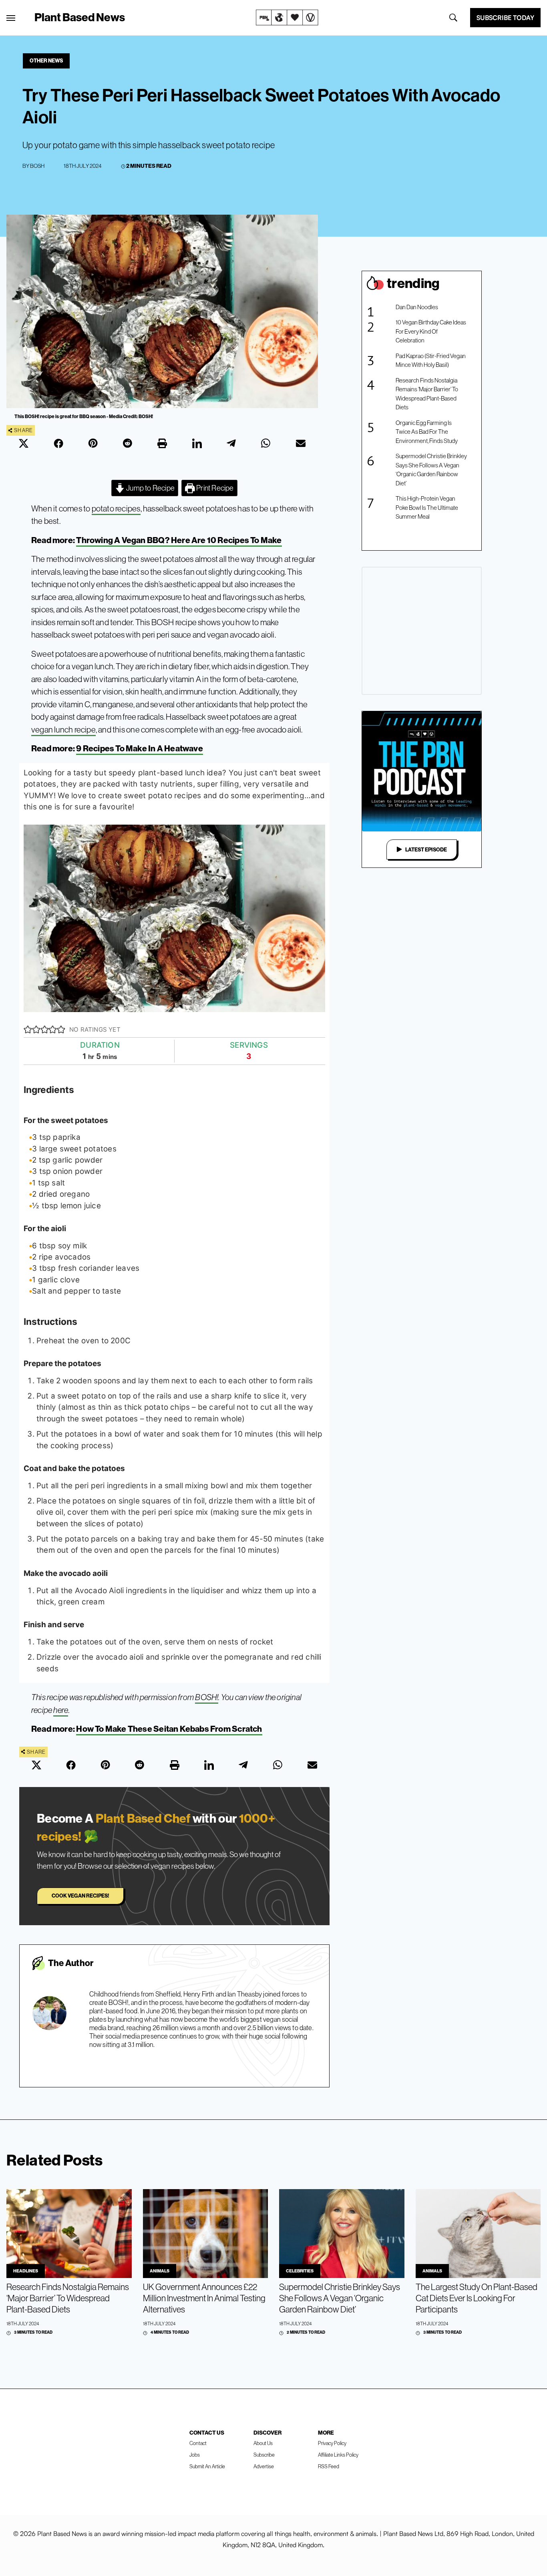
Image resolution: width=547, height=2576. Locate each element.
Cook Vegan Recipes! (80, 1896)
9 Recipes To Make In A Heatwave (140, 748)
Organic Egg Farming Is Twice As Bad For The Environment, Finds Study (427, 432)
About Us (263, 2443)
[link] (287, 18)
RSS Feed (329, 2466)
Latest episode (426, 849)
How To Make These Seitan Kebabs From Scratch (169, 1729)
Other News (46, 60)
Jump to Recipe (150, 488)
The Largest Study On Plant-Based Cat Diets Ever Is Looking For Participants (477, 2298)
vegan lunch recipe (63, 730)
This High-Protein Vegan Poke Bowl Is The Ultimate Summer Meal (427, 507)
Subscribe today (505, 18)
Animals (160, 2271)
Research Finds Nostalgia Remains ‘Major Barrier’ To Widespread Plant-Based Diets (427, 394)
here (61, 1710)
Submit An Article (207, 2466)
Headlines (26, 2271)
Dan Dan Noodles (417, 307)
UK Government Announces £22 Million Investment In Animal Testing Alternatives (204, 2298)
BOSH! (207, 1697)
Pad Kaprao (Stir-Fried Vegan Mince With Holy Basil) (431, 360)
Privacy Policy (332, 2443)
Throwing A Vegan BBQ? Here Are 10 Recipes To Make (179, 540)
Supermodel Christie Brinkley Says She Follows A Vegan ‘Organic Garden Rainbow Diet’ (431, 470)
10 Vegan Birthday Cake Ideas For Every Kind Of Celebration (431, 331)
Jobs (195, 2455)
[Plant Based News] (11, 18)
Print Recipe (214, 488)
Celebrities (300, 2271)
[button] (28, 1030)
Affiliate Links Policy (338, 2455)
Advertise (264, 2466)
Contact (198, 2443)
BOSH (37, 166)
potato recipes (116, 508)
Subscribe (264, 2455)
